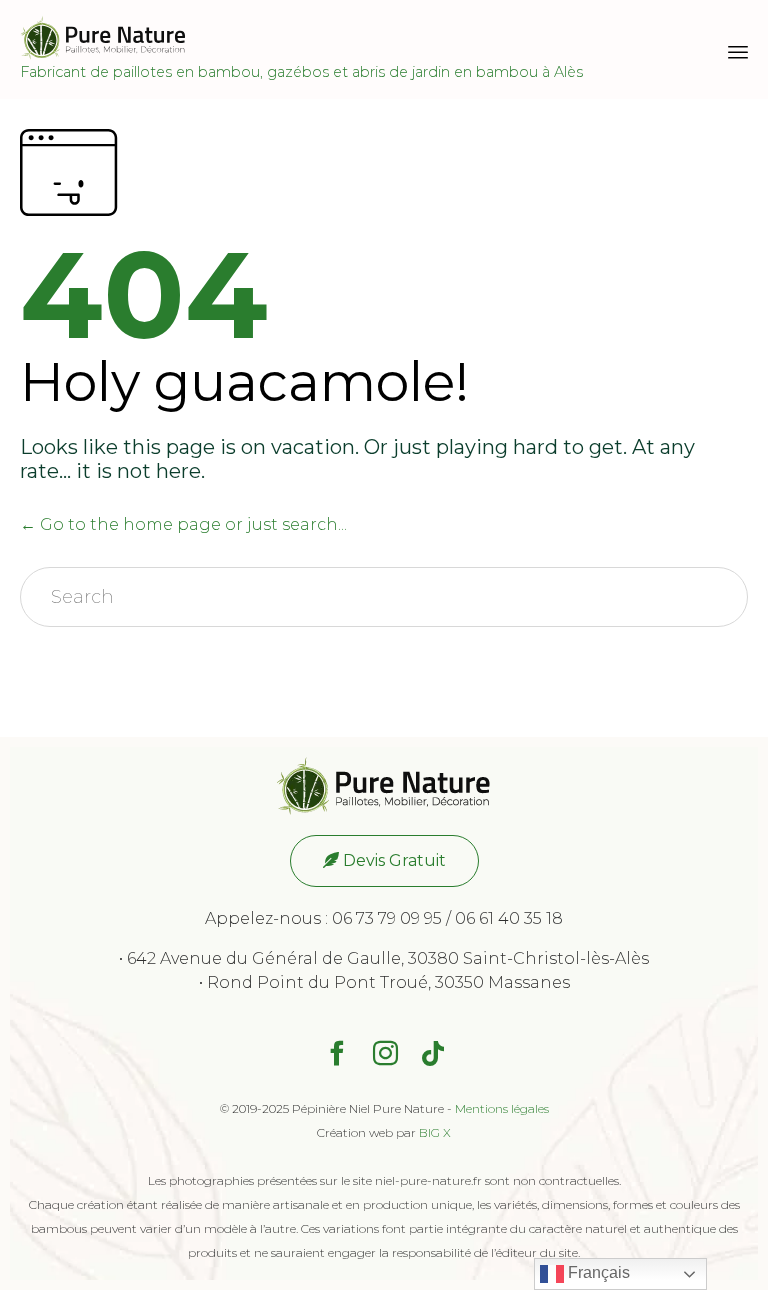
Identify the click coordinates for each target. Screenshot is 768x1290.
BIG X (435, 1132)
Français (597, 1272)
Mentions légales (502, 1108)
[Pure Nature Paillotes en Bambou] (301, 37)
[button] (384, 861)
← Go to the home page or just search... (183, 524)
